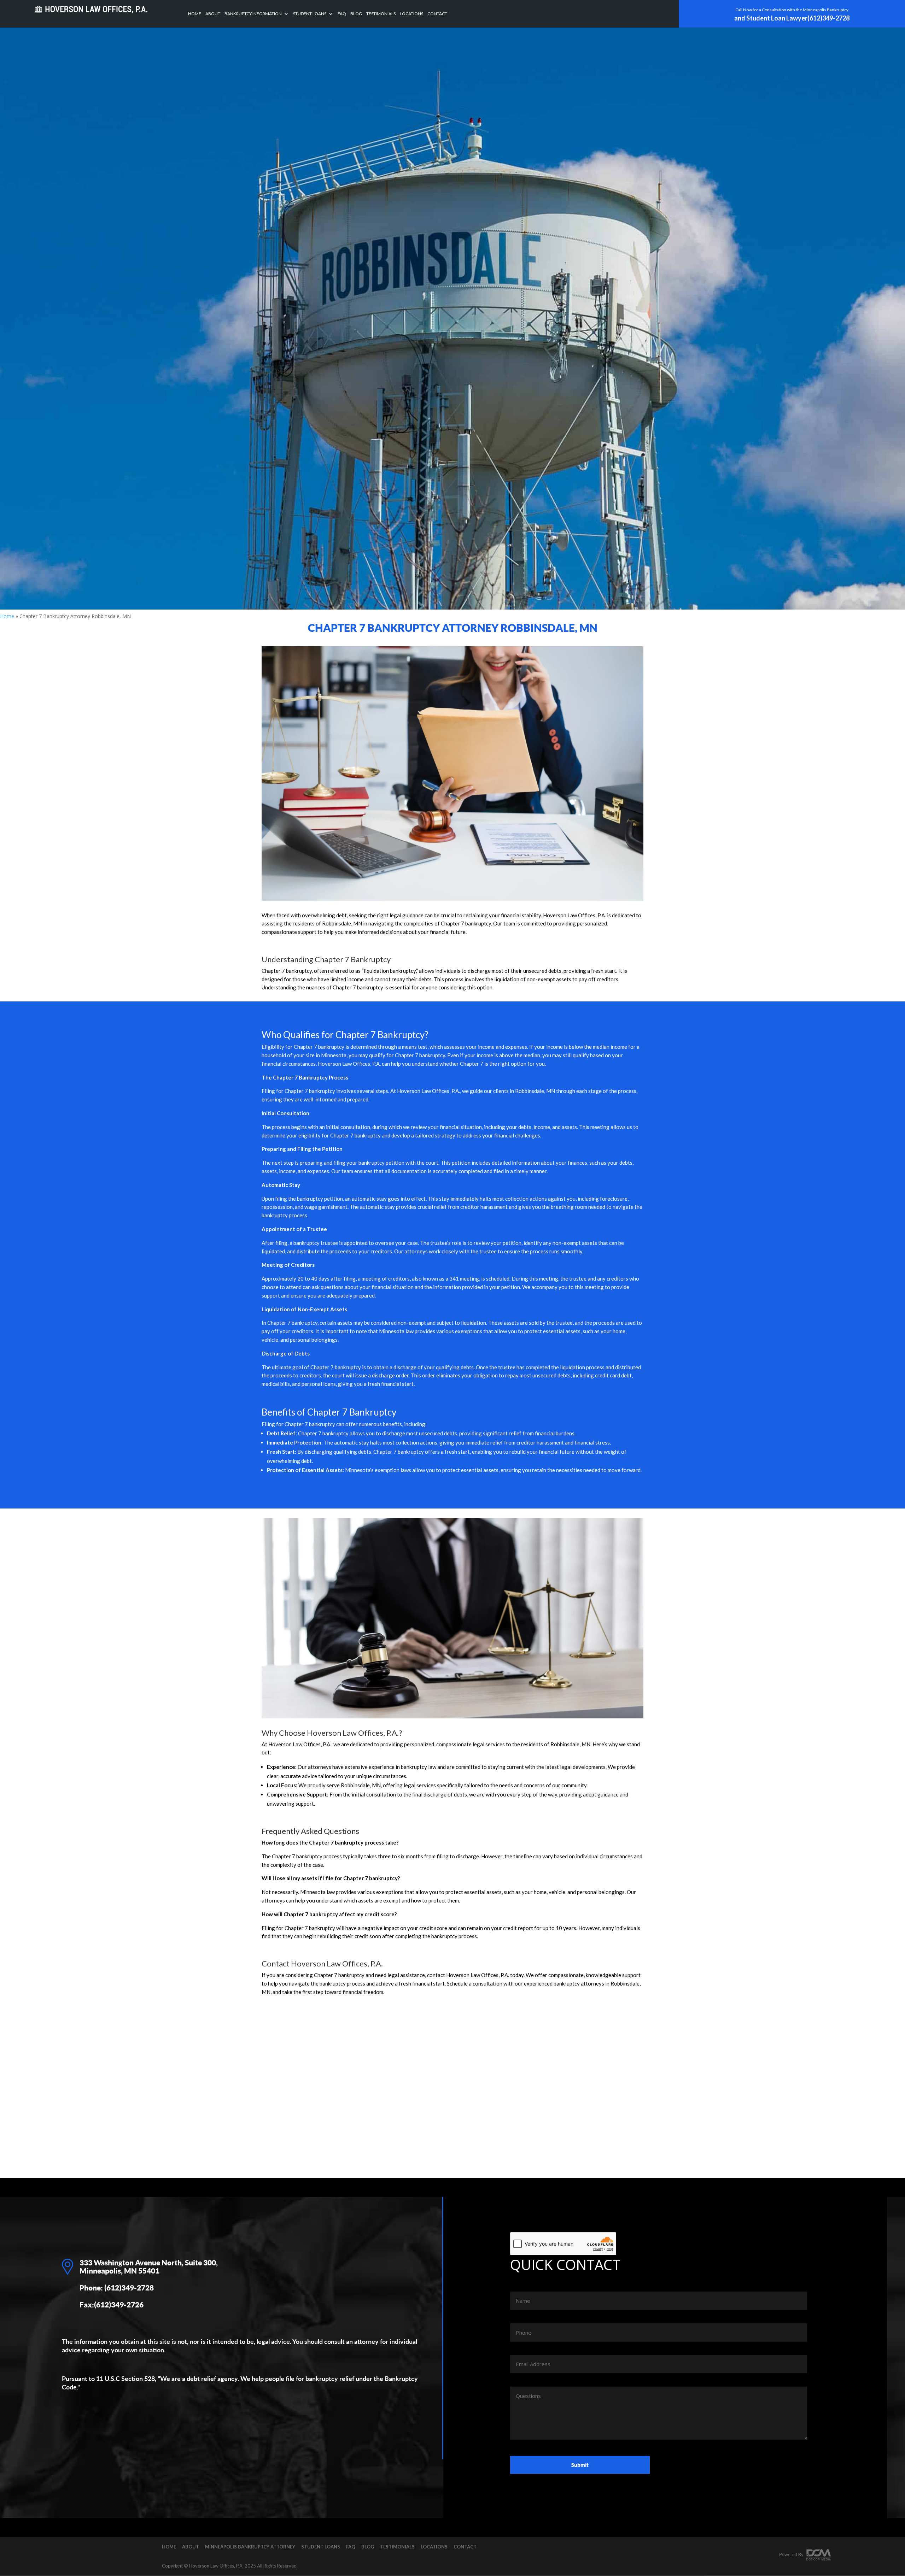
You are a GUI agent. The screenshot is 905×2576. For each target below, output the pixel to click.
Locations (411, 14)
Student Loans (310, 14)
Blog (356, 14)
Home (195, 14)
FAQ (342, 14)
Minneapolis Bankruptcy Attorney (250, 2547)
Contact (437, 14)
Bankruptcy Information (253, 14)
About (213, 14)
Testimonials (381, 14)
